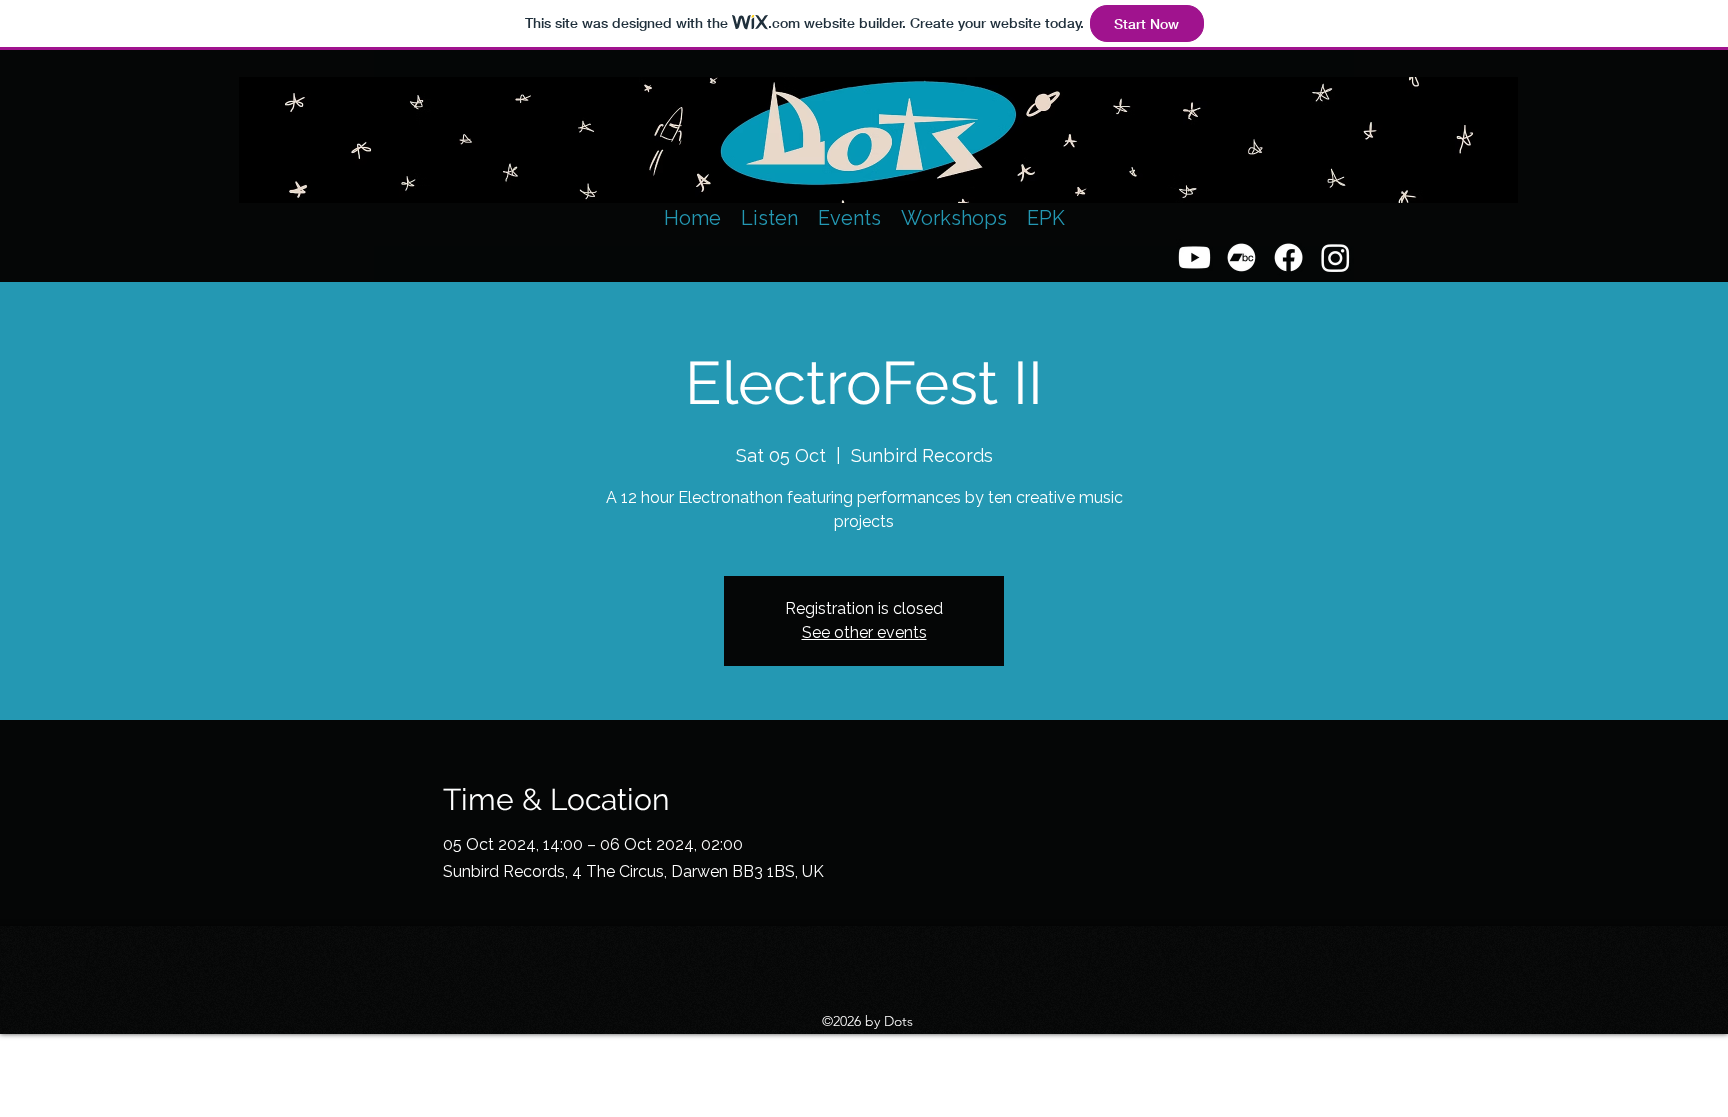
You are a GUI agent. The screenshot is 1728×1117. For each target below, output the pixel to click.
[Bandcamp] (1241, 257)
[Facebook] (1288, 257)
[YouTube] (1194, 257)
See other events (864, 632)
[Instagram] (1335, 257)
